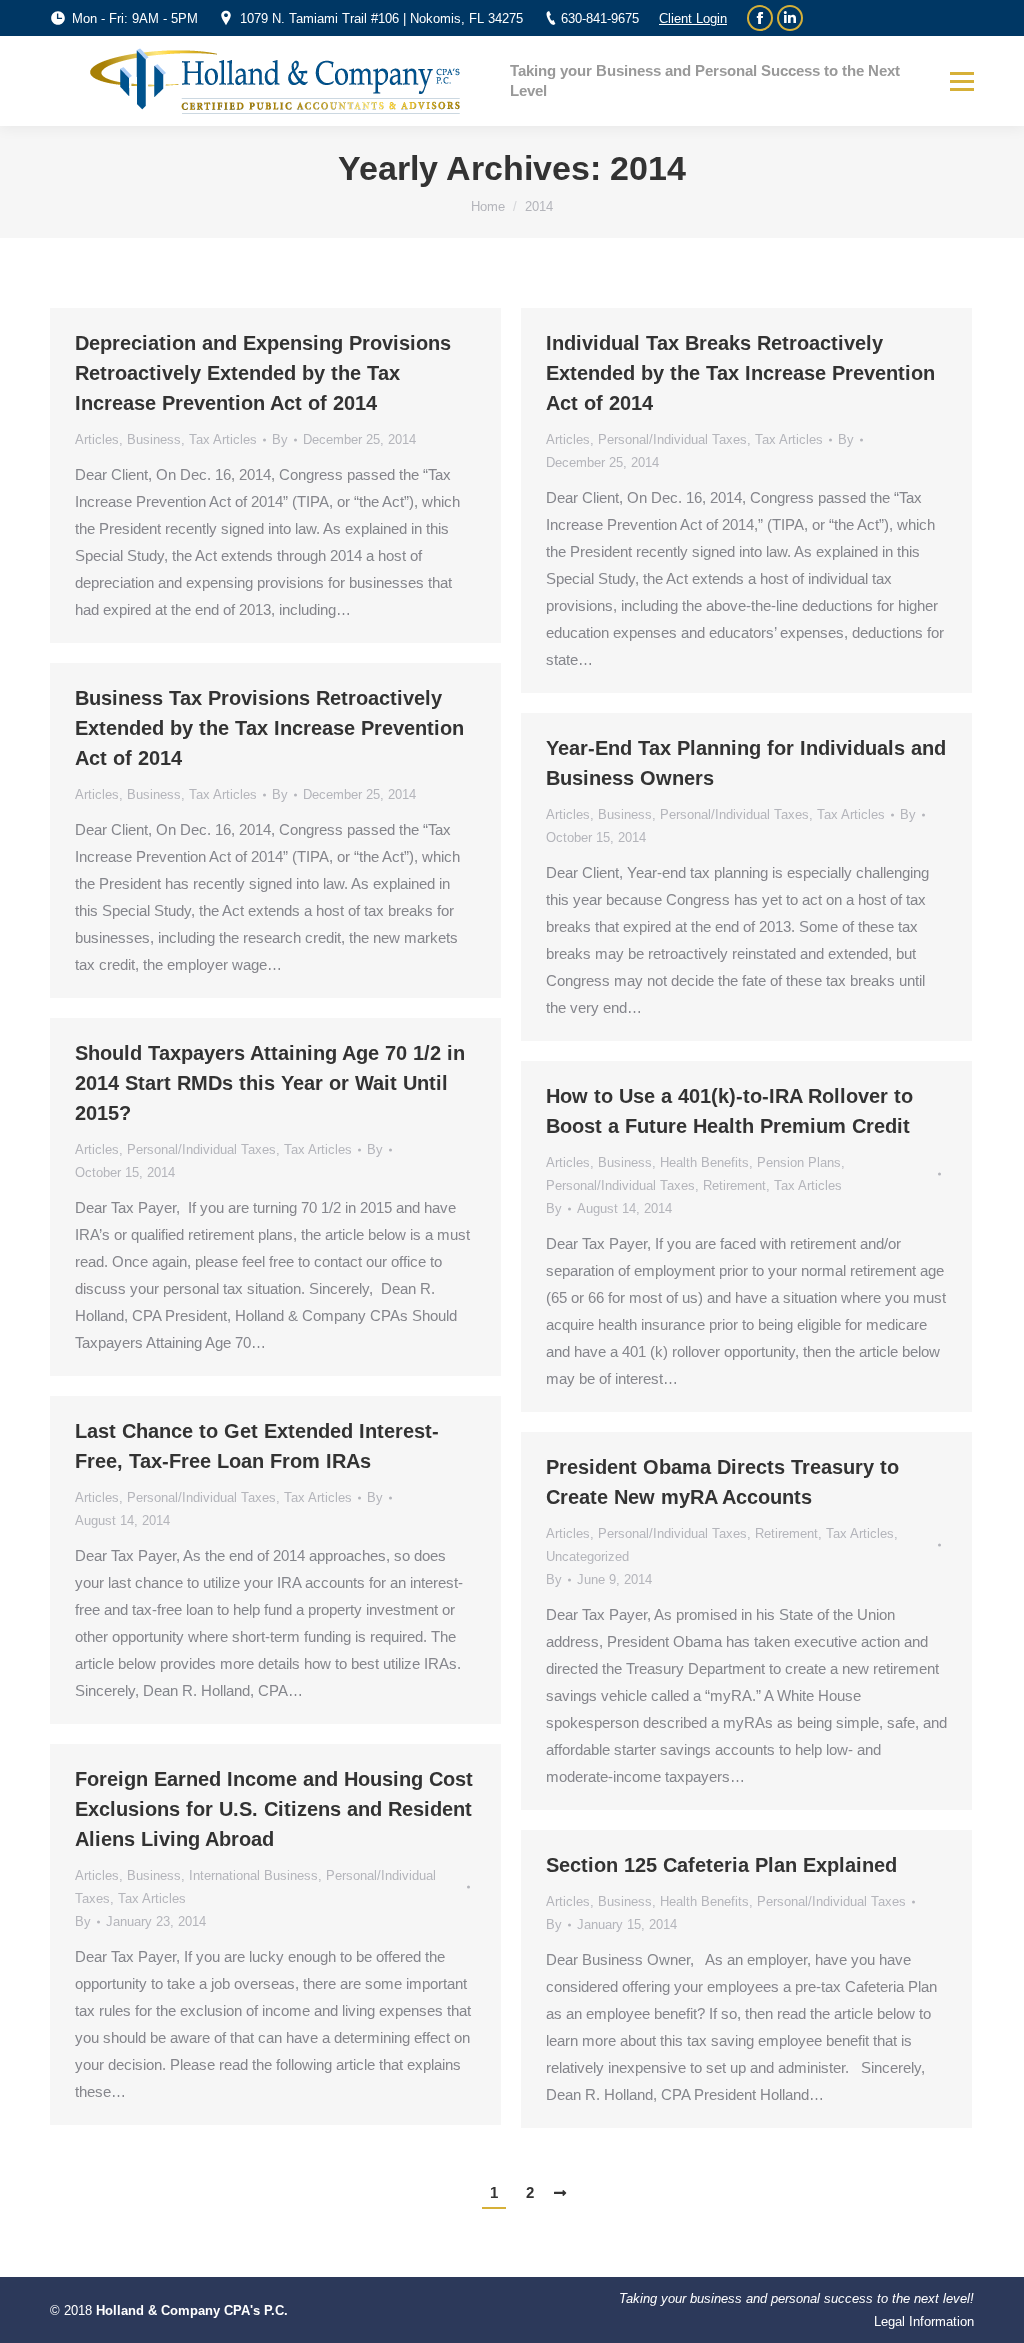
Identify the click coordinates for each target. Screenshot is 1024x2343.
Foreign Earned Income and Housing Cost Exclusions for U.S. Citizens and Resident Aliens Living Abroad (274, 1809)
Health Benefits (704, 1162)
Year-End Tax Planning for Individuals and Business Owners (746, 763)
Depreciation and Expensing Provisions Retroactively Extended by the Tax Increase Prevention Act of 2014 (263, 373)
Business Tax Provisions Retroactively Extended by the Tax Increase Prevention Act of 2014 (269, 728)
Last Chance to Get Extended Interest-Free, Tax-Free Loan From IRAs (257, 1446)
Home (488, 206)
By (280, 439)
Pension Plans (799, 1162)
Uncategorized (587, 1556)
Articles (97, 439)
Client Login (693, 18)
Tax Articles (223, 439)
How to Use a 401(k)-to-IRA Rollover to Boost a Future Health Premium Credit (729, 1111)
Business (154, 439)
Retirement (734, 1185)
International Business (253, 1875)
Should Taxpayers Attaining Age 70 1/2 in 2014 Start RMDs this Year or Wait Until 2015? (270, 1083)
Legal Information (924, 2321)
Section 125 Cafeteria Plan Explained (721, 1865)
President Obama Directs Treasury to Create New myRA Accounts (722, 1482)
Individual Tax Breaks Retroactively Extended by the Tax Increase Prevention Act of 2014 (740, 373)
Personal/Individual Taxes (672, 439)
